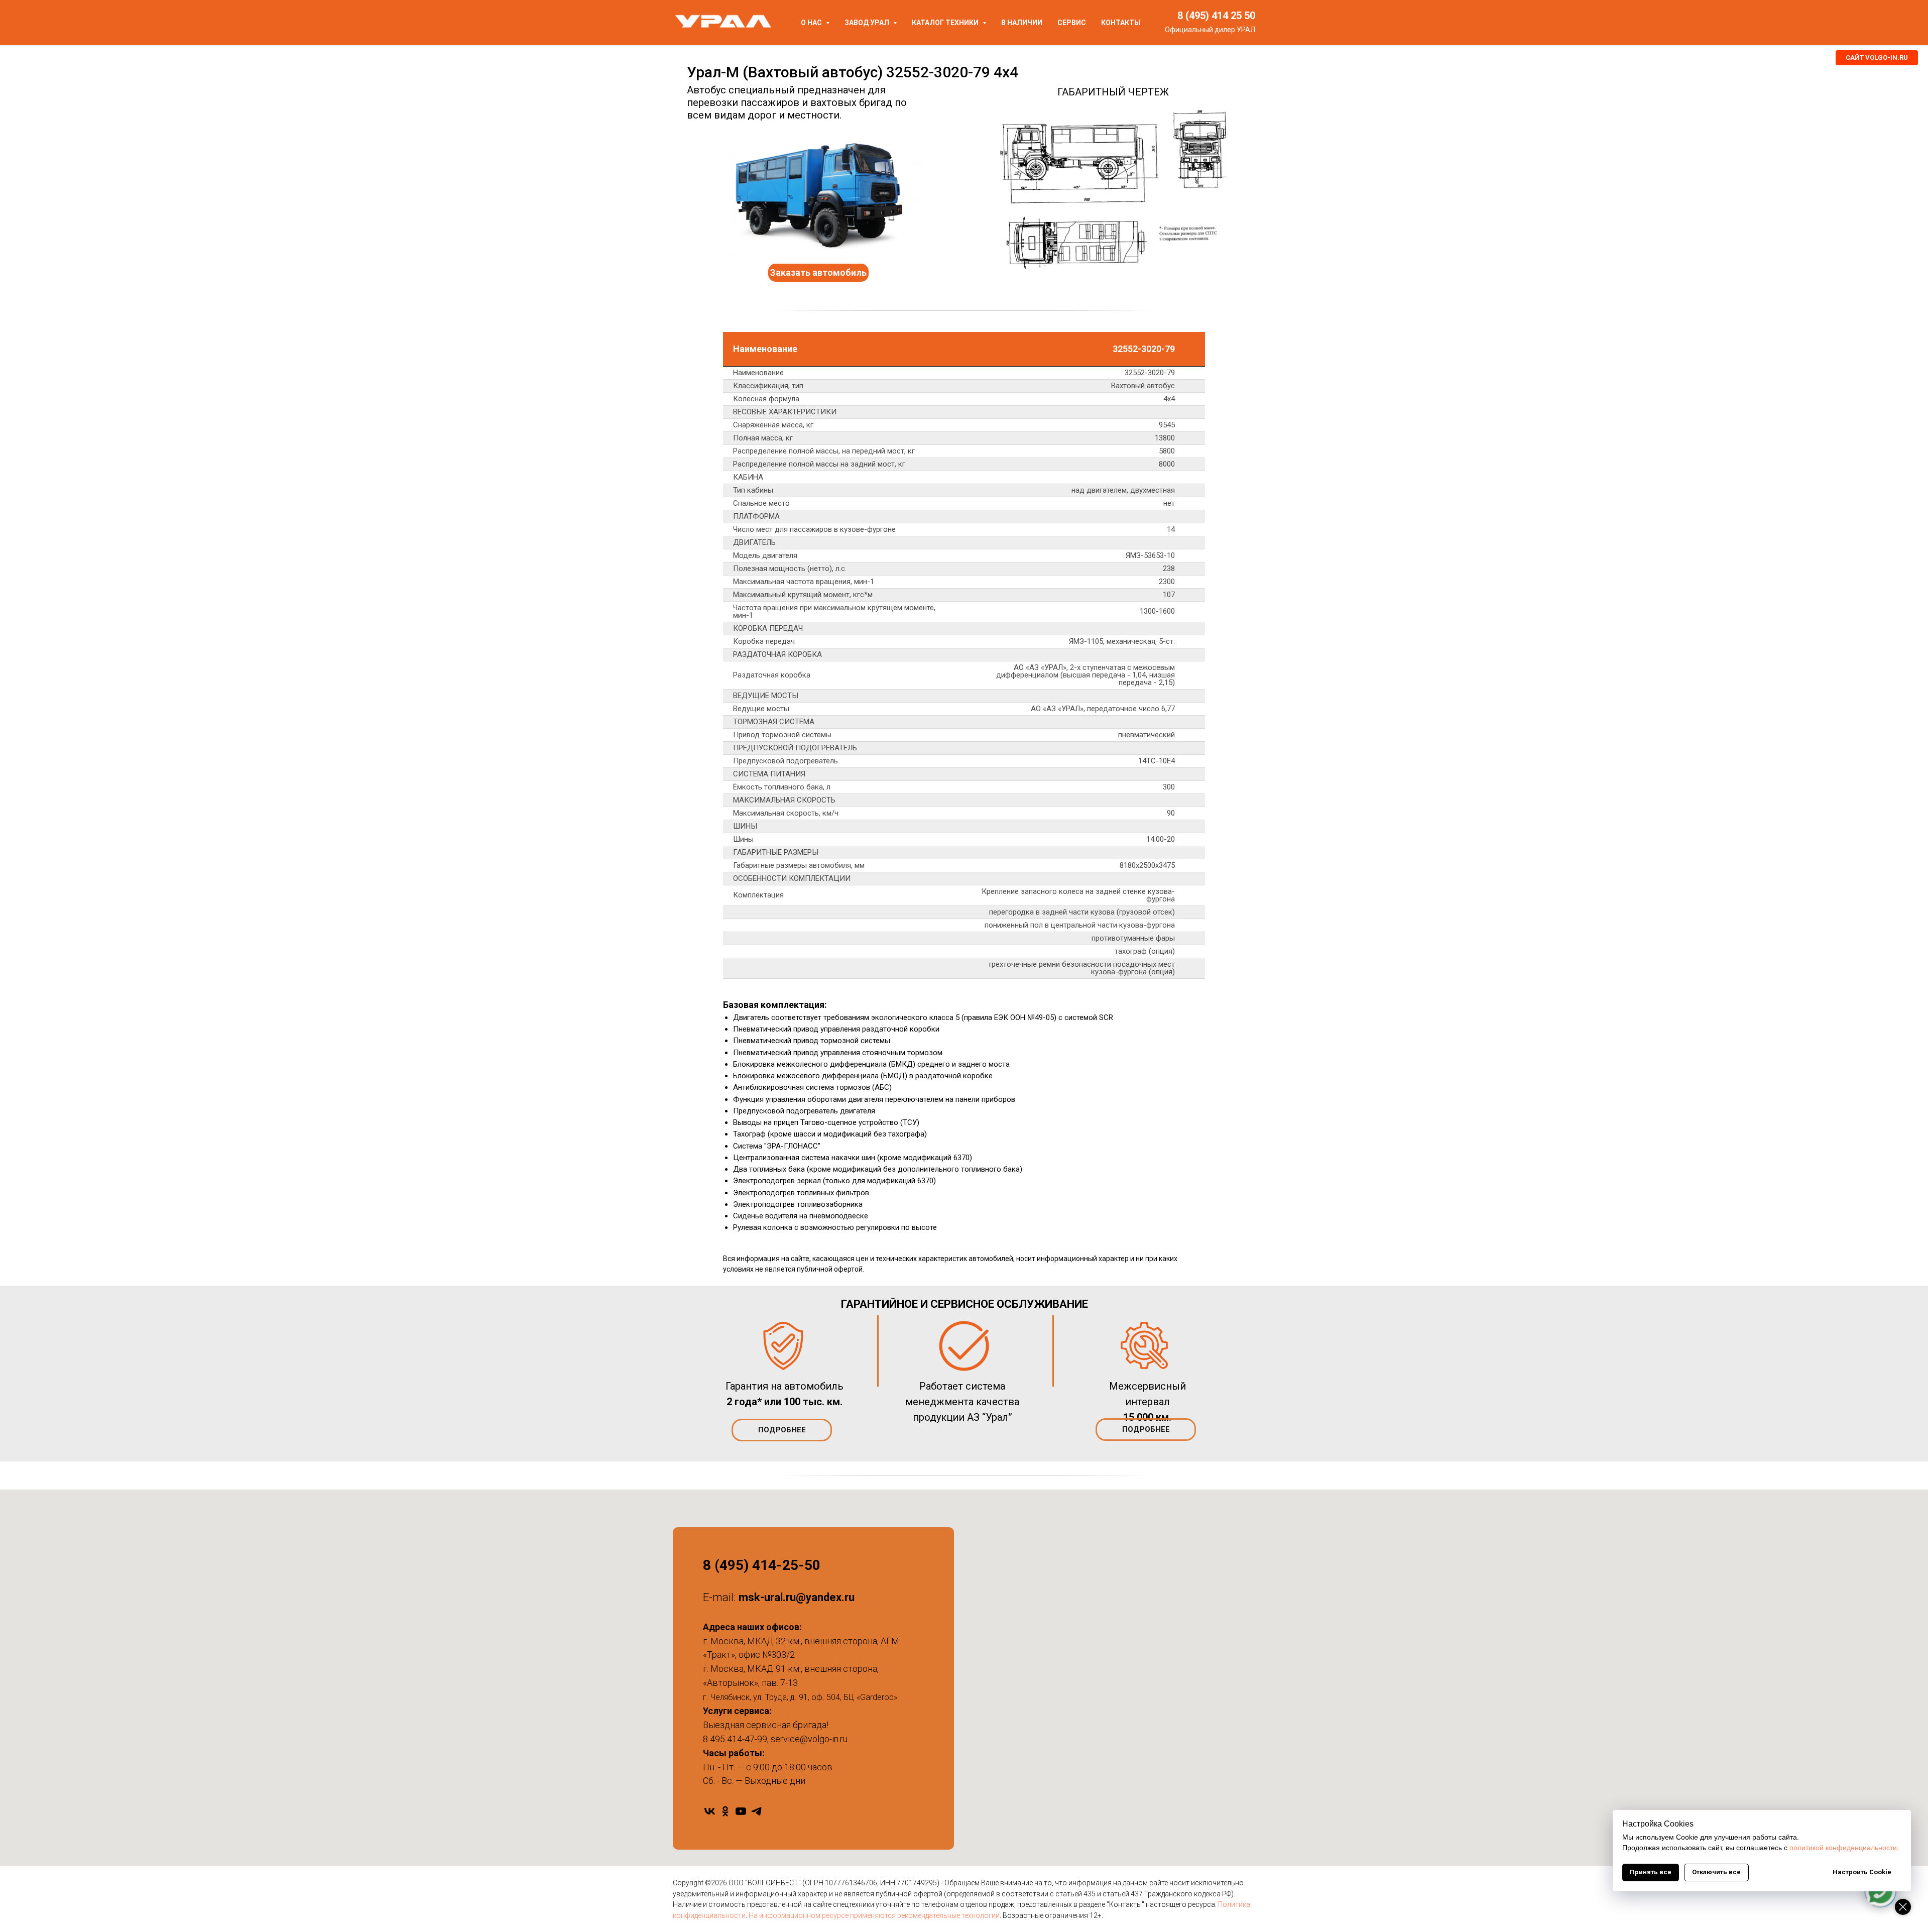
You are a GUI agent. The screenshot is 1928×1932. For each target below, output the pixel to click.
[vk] (710, 1811)
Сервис (1072, 23)
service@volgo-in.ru (809, 1739)
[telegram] (756, 1811)
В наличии (1022, 23)
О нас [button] (812, 23)
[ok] (725, 1811)
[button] (818, 273)
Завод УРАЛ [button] (868, 23)
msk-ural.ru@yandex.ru (797, 1597)
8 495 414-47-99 (735, 1739)
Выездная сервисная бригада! (766, 1725)
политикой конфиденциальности (1843, 1848)
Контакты (1121, 23)
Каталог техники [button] (946, 23)
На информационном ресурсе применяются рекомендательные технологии (874, 1915)
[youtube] (741, 1811)
